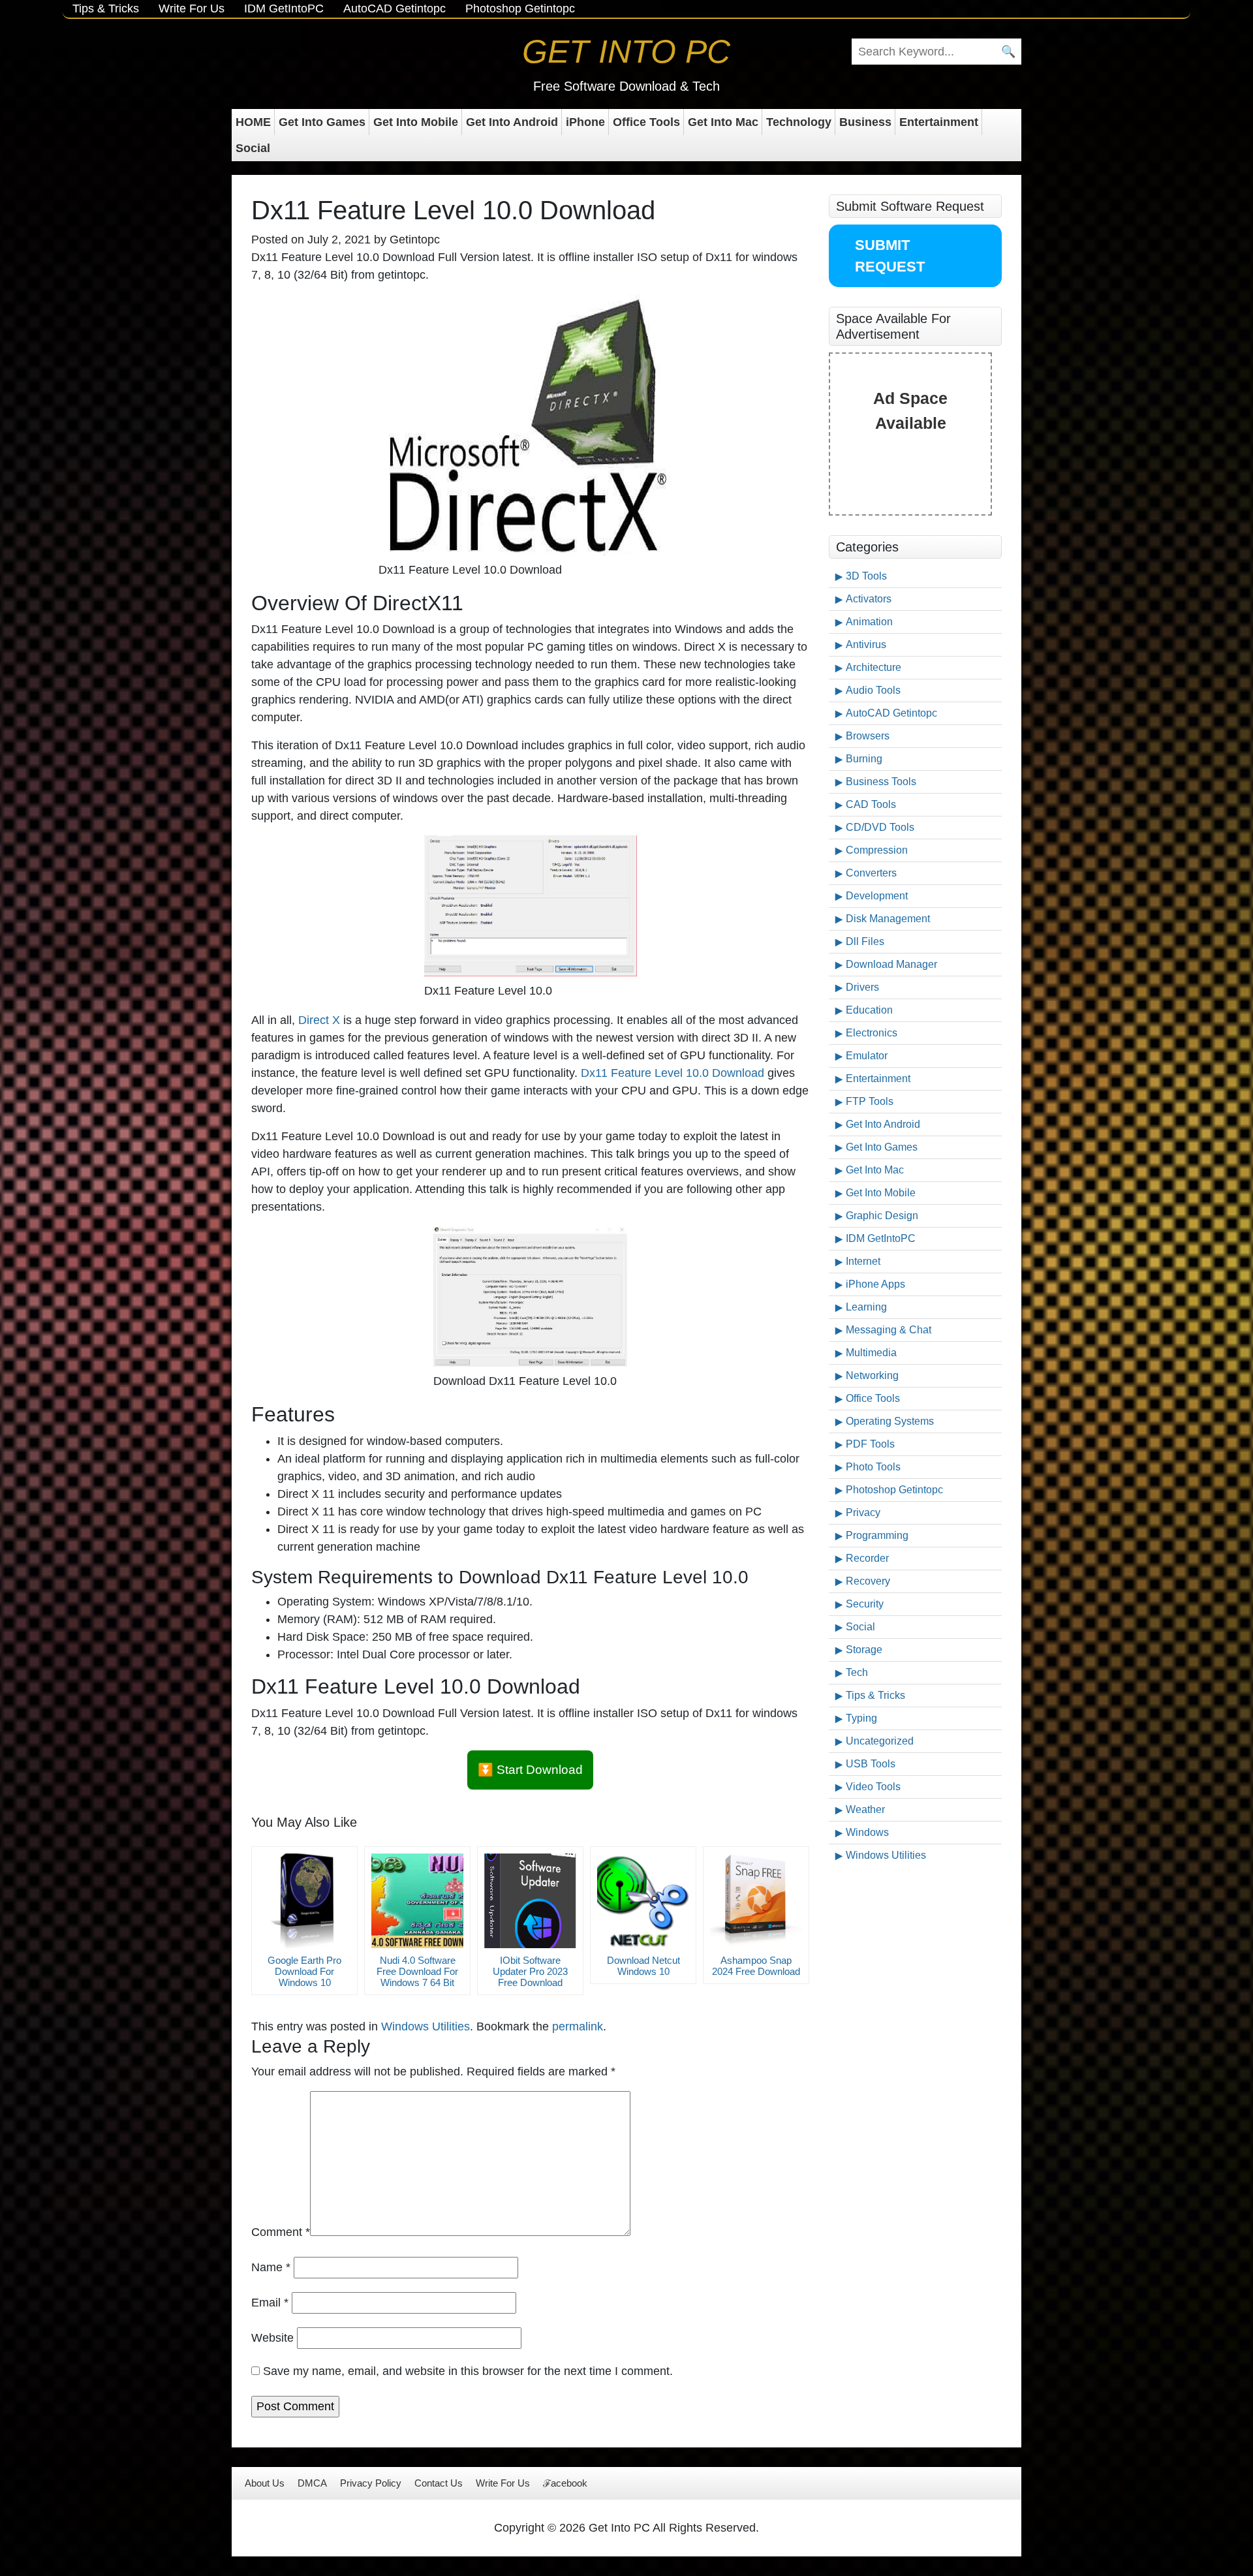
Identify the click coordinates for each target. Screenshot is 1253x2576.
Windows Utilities (425, 2026)
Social (253, 148)
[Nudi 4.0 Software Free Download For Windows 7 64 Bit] (417, 1901)
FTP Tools (870, 1101)
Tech (857, 1672)
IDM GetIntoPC (284, 8)
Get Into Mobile (416, 122)
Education (869, 1010)
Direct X (319, 1020)
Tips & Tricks (106, 8)
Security (865, 1604)
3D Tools (866, 576)
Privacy (863, 1513)
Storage (864, 1650)
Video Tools (873, 1787)
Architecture (874, 667)
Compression (877, 850)
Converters (871, 873)
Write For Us (192, 8)
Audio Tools (873, 690)
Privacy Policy (371, 2483)
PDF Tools (870, 1444)
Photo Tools (873, 1467)
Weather (865, 1809)
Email (270, 2303)
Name (271, 2267)
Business (865, 122)
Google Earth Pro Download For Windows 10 (304, 1971)
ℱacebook (565, 2483)
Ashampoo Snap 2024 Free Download (756, 1966)
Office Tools (646, 122)
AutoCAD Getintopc (394, 8)
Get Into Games (322, 122)
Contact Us (439, 2483)
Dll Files (865, 941)
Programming (877, 1535)
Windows (867, 1832)
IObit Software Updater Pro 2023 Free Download (530, 1971)
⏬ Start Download (530, 1770)
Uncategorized (880, 1741)
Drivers (862, 987)
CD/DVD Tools (880, 827)
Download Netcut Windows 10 (643, 1966)
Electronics (872, 1033)
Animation (869, 622)
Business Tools (881, 782)
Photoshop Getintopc (520, 8)
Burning (864, 759)
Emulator (867, 1056)
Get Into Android (512, 122)
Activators (869, 599)
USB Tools (871, 1764)
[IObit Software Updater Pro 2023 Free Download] (530, 1901)
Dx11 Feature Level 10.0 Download (673, 1073)
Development (877, 896)
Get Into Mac (723, 122)
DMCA (312, 2483)
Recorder (867, 1558)
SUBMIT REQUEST (890, 256)
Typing (861, 1718)
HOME (253, 122)
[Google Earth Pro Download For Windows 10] (304, 1901)
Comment (281, 2232)
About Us (265, 2483)
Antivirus (866, 644)
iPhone (585, 122)
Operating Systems (890, 1421)
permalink (578, 2026)
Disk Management (888, 919)
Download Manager (891, 964)
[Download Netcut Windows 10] (643, 1901)
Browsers (868, 736)
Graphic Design (882, 1216)
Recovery (868, 1581)
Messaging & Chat (889, 1330)
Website (272, 2338)
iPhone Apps (875, 1284)
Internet (863, 1261)
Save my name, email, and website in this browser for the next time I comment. (468, 2371)
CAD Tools (871, 804)
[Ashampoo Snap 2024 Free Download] (756, 1901)
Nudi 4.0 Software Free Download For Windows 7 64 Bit (417, 1971)
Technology (799, 122)
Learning (866, 1307)
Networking (872, 1375)
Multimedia (871, 1353)
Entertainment (939, 122)
